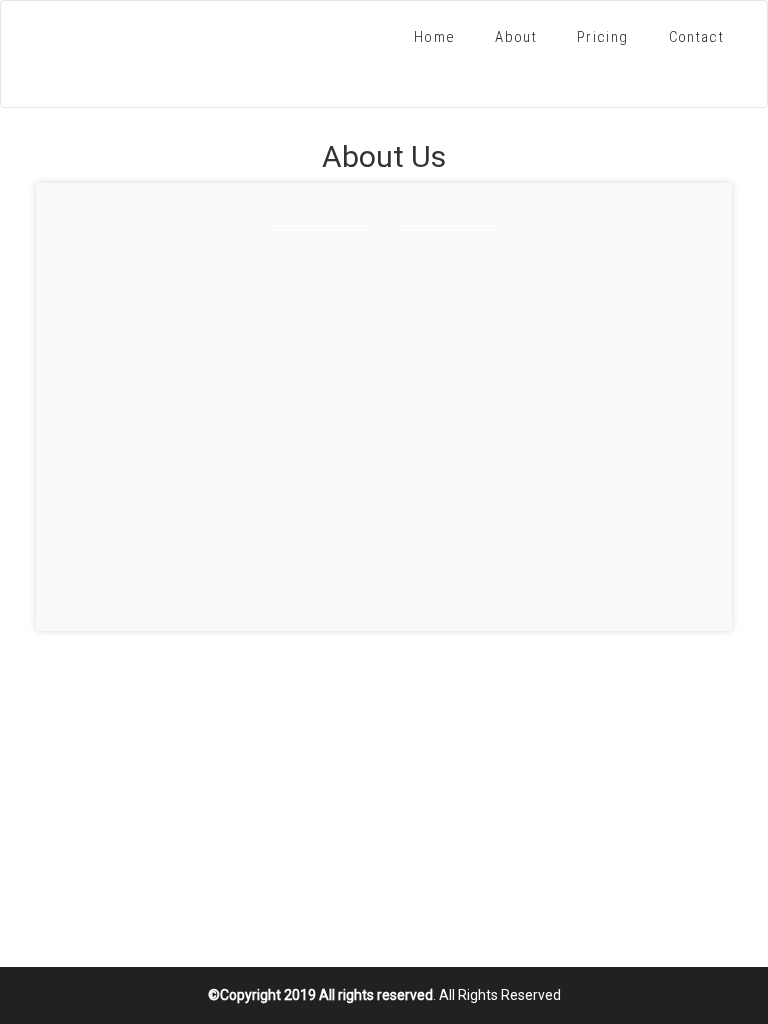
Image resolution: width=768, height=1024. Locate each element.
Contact (696, 37)
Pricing (602, 37)
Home (434, 37)
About (516, 37)
